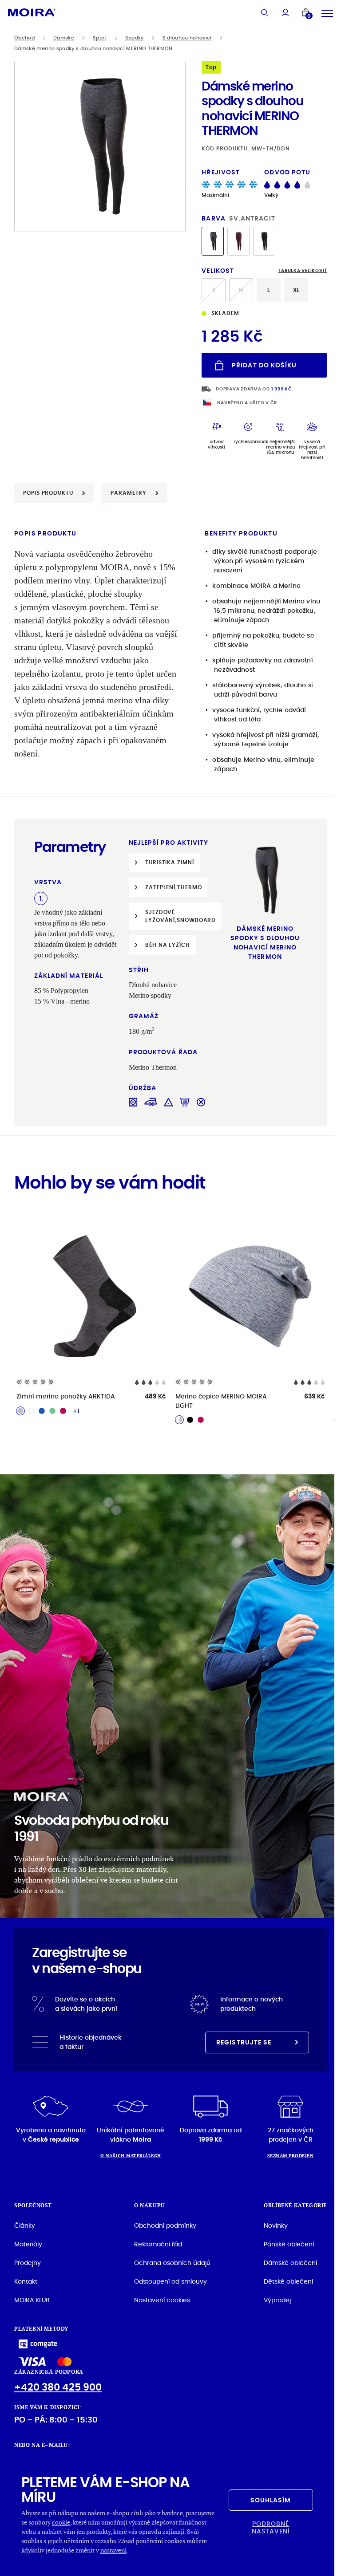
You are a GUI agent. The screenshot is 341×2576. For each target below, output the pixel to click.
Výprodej (277, 2300)
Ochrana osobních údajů (172, 2263)
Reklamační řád (158, 2244)
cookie (61, 2522)
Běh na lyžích (168, 945)
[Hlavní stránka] (32, 12)
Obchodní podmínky (165, 2225)
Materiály (28, 2244)
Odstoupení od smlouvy (170, 2281)
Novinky (276, 2225)
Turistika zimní (170, 862)
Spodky (135, 38)
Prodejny (28, 2263)
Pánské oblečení (289, 2244)
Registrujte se (244, 2042)
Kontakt (26, 2281)
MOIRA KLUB (32, 2300)
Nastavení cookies (162, 2300)
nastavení (113, 2550)
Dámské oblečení (290, 2263)
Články (25, 2225)
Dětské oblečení (288, 2281)
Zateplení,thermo (173, 887)
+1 (76, 1411)
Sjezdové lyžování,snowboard (180, 916)
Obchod (24, 38)
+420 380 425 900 (58, 2387)
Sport (100, 38)
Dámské (64, 38)
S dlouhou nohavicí (187, 38)
